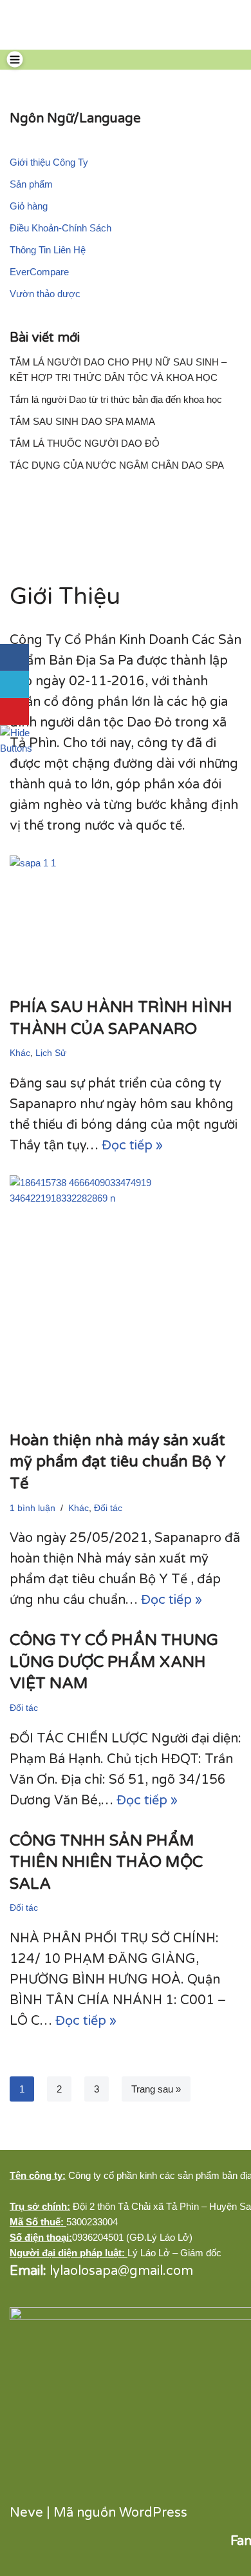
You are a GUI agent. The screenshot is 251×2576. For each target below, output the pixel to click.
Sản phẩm (31, 184)
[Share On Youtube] (14, 712)
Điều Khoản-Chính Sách (60, 228)
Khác (20, 1053)
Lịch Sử (51, 1053)
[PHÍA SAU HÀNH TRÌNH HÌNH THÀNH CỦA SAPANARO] (126, 920)
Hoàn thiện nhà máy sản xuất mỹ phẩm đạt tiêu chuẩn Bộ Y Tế (118, 1462)
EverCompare (39, 272)
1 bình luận (33, 1508)
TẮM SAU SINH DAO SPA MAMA (82, 421)
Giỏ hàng (29, 206)
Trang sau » (156, 2089)
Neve (26, 2513)
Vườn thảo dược (45, 294)
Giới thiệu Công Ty (49, 162)
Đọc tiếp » (132, 1146)
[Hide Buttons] (16, 740)
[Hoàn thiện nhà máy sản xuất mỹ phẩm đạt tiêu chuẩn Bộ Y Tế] (126, 1296)
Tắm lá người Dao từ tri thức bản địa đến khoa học (116, 399)
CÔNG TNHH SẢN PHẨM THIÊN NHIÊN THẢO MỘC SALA (106, 1862)
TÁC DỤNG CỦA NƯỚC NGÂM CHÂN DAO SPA (117, 465)
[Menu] (15, 59)
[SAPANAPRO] (31, 25)
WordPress (153, 2513)
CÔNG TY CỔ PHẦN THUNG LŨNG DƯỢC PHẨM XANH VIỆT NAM (114, 1662)
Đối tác (108, 1508)
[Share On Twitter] (14, 685)
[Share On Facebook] (14, 658)
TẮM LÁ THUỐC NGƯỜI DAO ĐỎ (85, 443)
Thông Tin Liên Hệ (48, 250)
